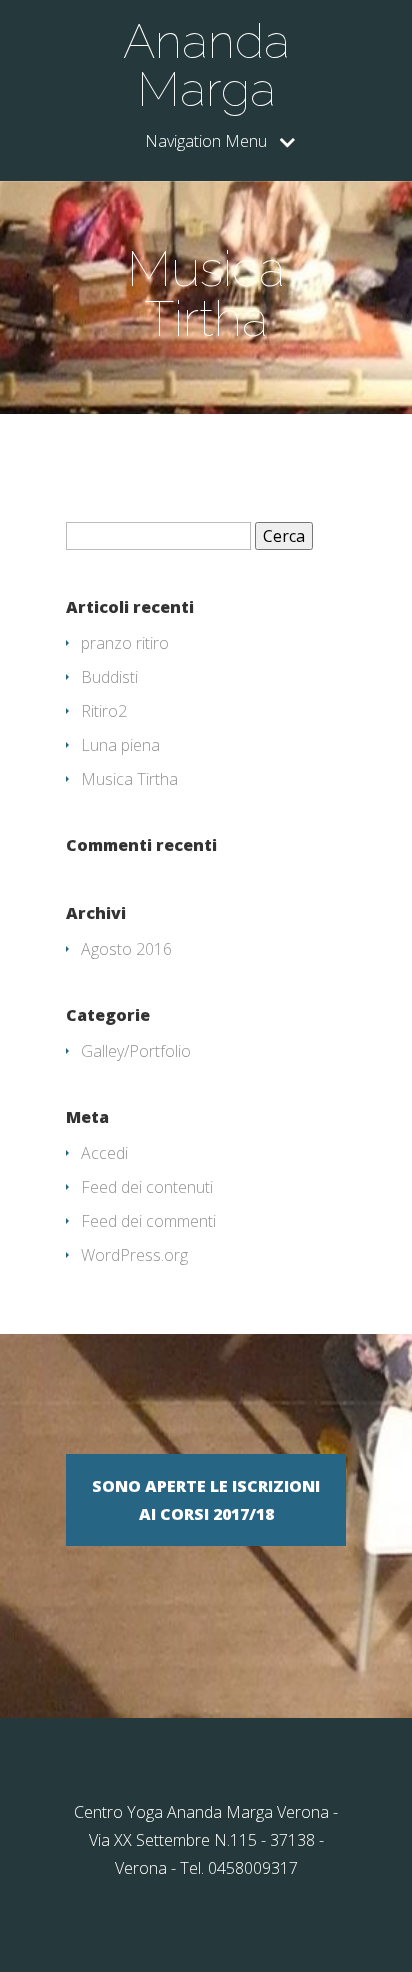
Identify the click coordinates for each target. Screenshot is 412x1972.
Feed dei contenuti (147, 1187)
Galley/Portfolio (136, 1051)
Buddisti (109, 677)
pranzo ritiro (125, 643)
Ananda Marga (206, 65)
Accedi (104, 1153)
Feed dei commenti (148, 1221)
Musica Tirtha (129, 779)
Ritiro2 (104, 711)
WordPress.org (134, 1255)
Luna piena (120, 745)
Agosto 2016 (126, 949)
